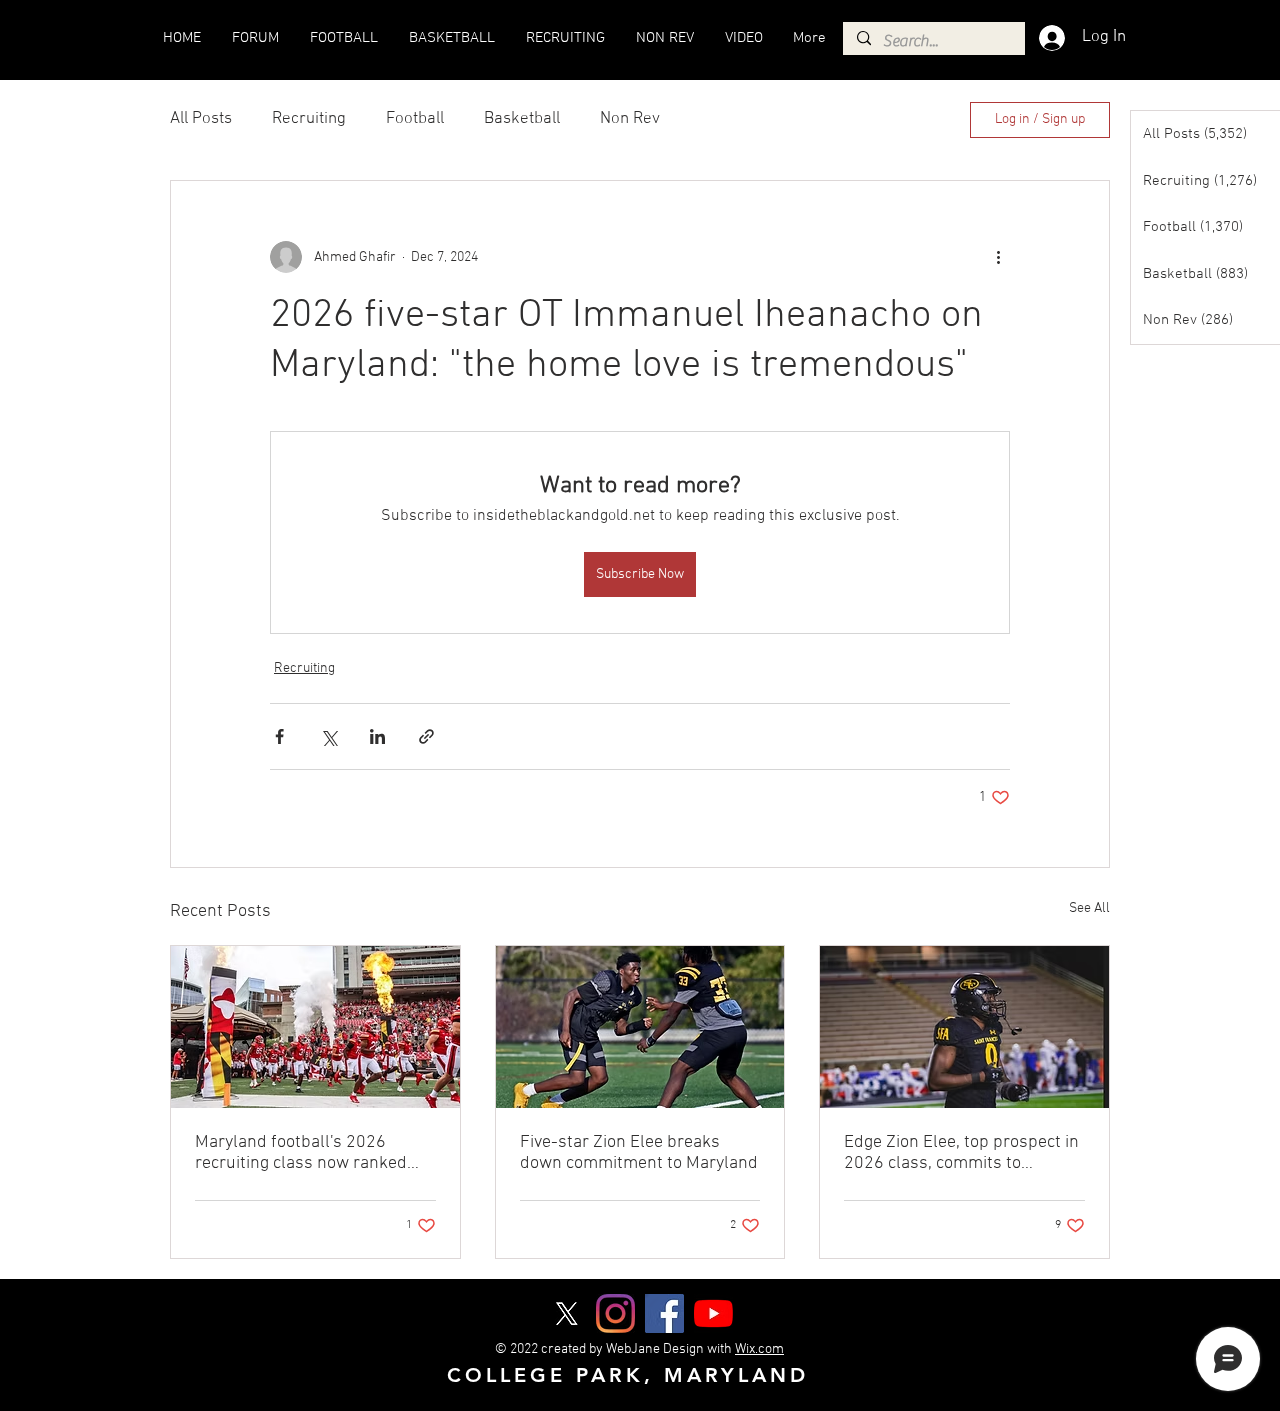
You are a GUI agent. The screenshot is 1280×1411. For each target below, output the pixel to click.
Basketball (522, 119)
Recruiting (309, 119)
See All (1089, 908)
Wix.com (759, 1349)
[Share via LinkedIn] (377, 736)
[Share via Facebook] (279, 736)
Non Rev (630, 119)
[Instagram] (615, 1313)
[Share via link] (426, 736)
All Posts (201, 119)
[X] (566, 1313)
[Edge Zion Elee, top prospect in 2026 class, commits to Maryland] (964, 1027)
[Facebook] (664, 1313)
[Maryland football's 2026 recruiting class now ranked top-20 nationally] (315, 1027)
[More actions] (998, 257)
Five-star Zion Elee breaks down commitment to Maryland (639, 1153)
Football (415, 119)
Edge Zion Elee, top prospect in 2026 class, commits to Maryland (961, 1153)
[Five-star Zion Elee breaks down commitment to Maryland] (640, 1027)
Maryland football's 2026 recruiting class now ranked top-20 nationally (301, 1153)
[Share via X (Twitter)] (328, 736)
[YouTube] (713, 1313)
